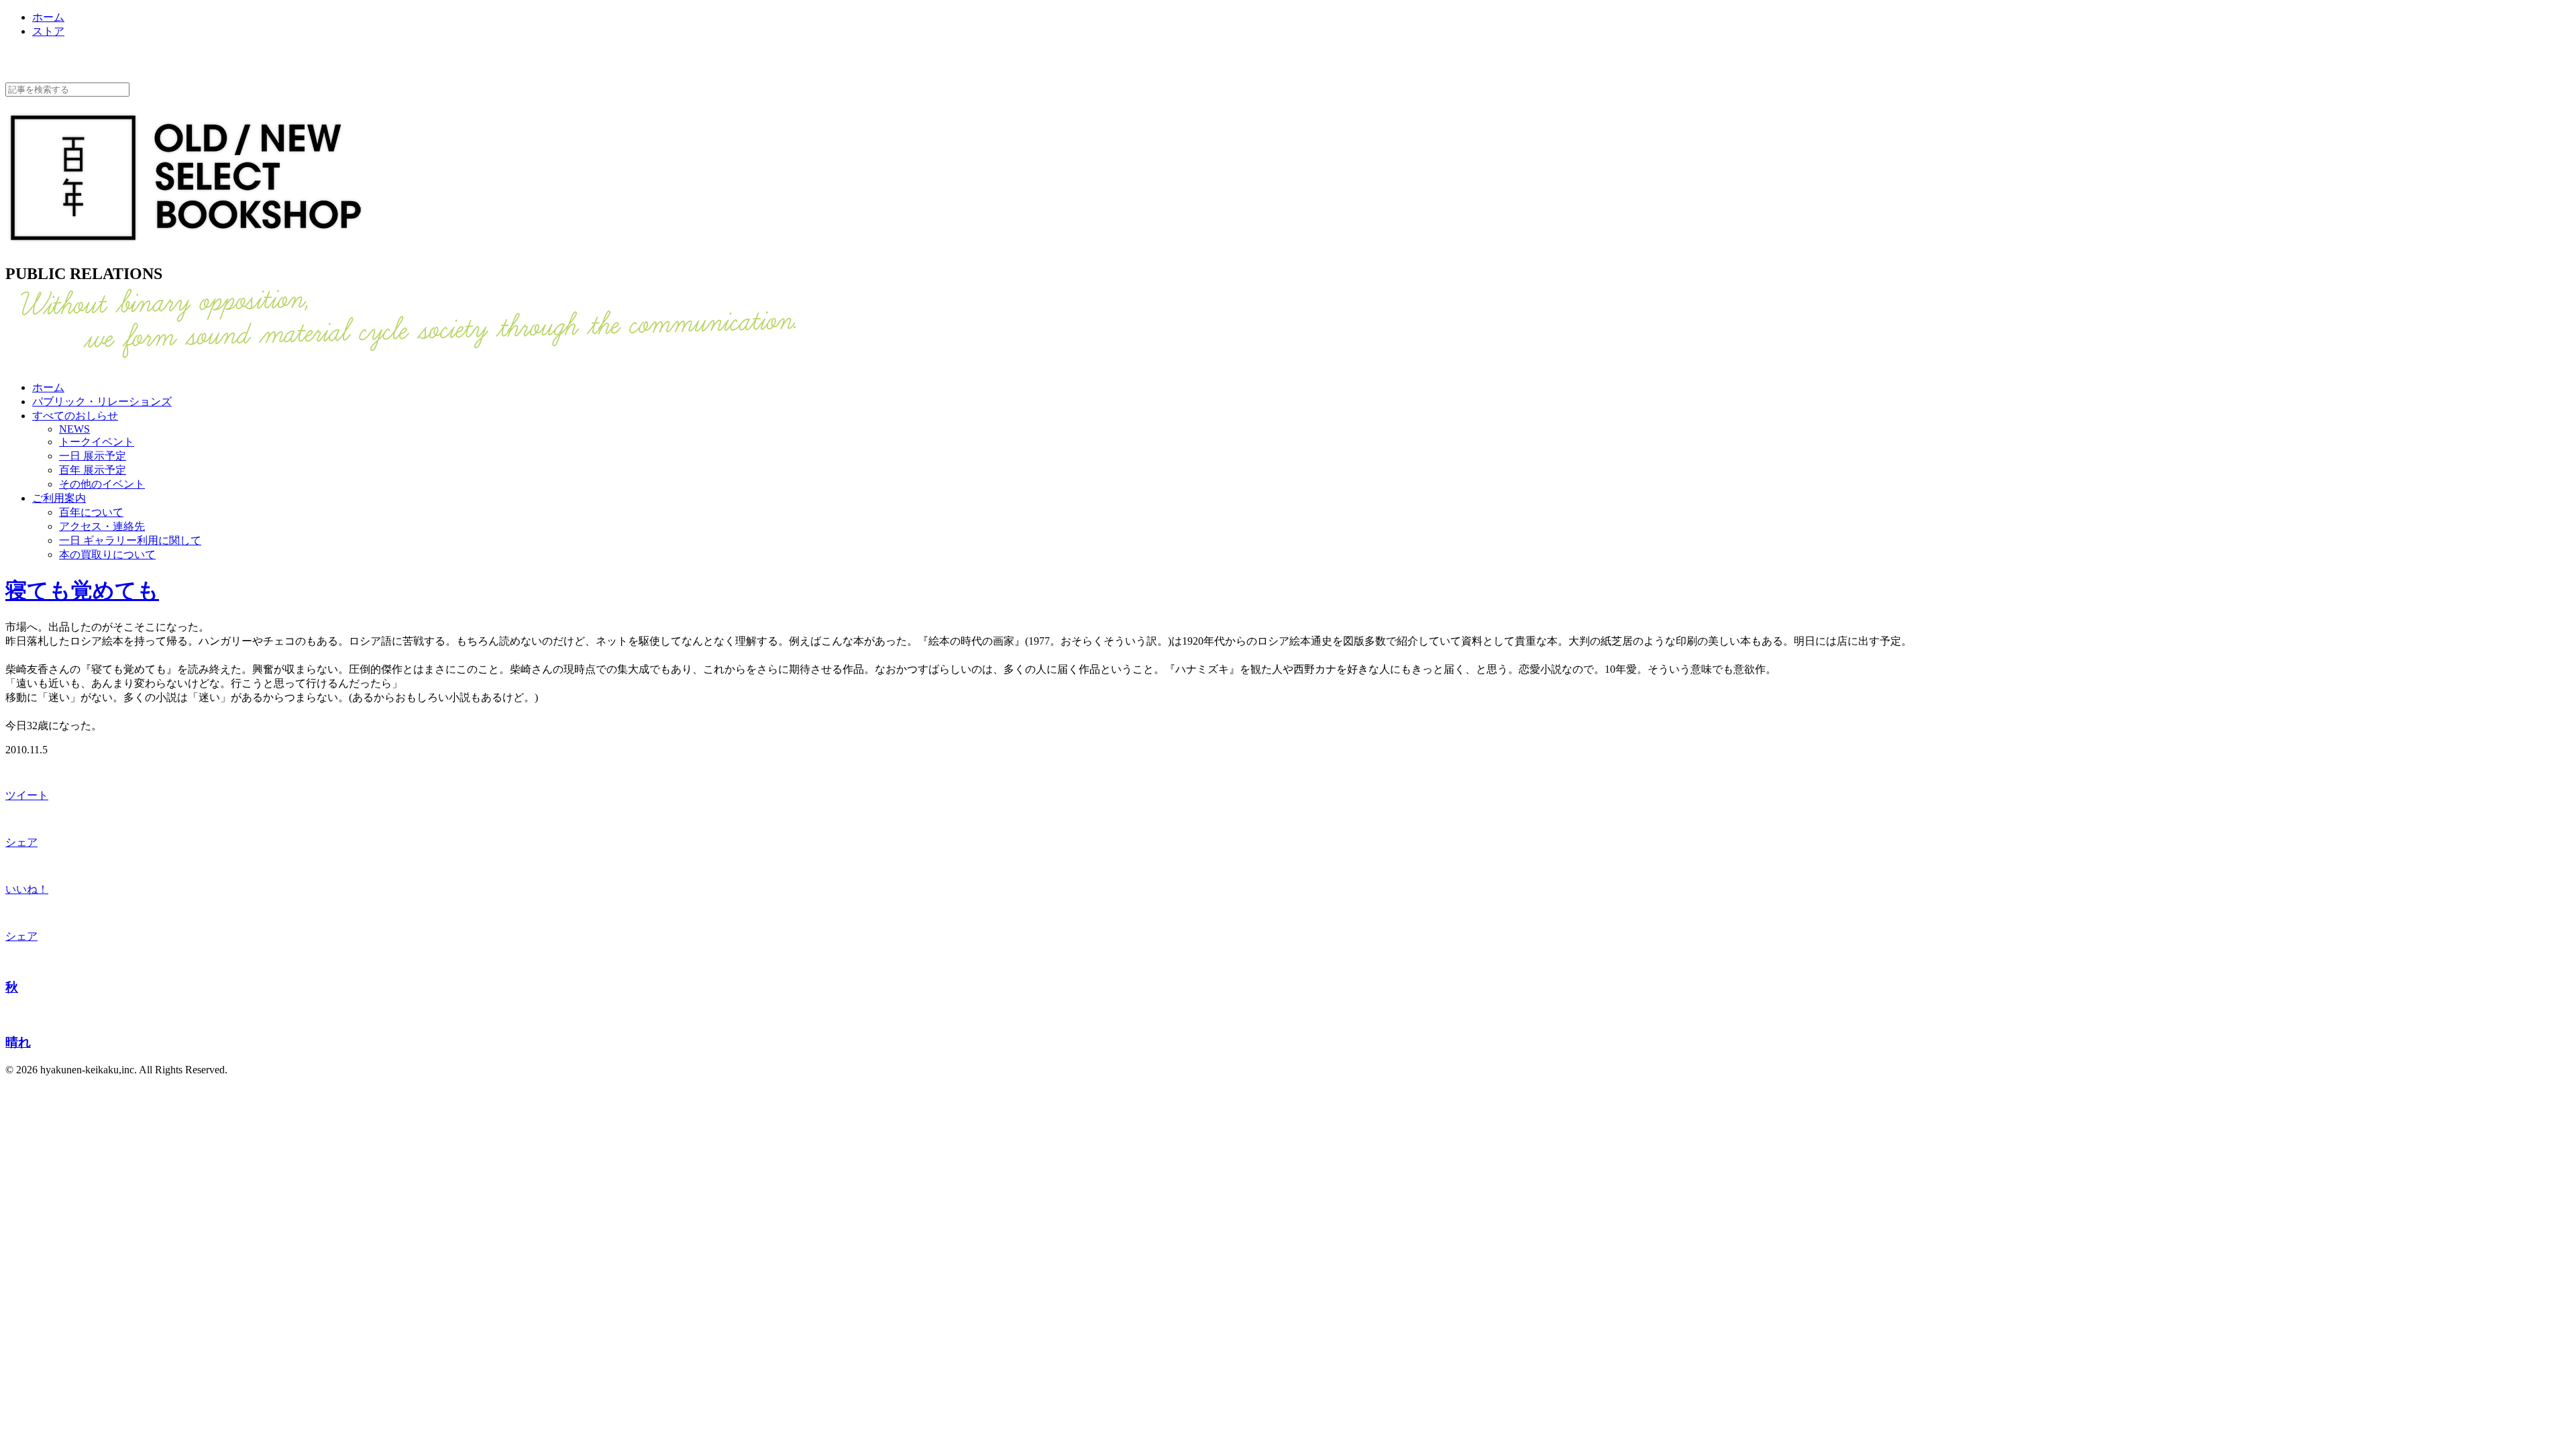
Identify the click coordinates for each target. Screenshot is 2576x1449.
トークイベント (97, 442)
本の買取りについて (107, 554)
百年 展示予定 (93, 470)
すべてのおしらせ (75, 416)
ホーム (48, 17)
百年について (91, 512)
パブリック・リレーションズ (102, 401)
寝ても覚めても (82, 590)
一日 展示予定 (93, 456)
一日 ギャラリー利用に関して (130, 540)
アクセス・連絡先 (102, 526)
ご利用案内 (59, 498)
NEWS (74, 429)
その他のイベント (102, 484)
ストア (48, 31)
